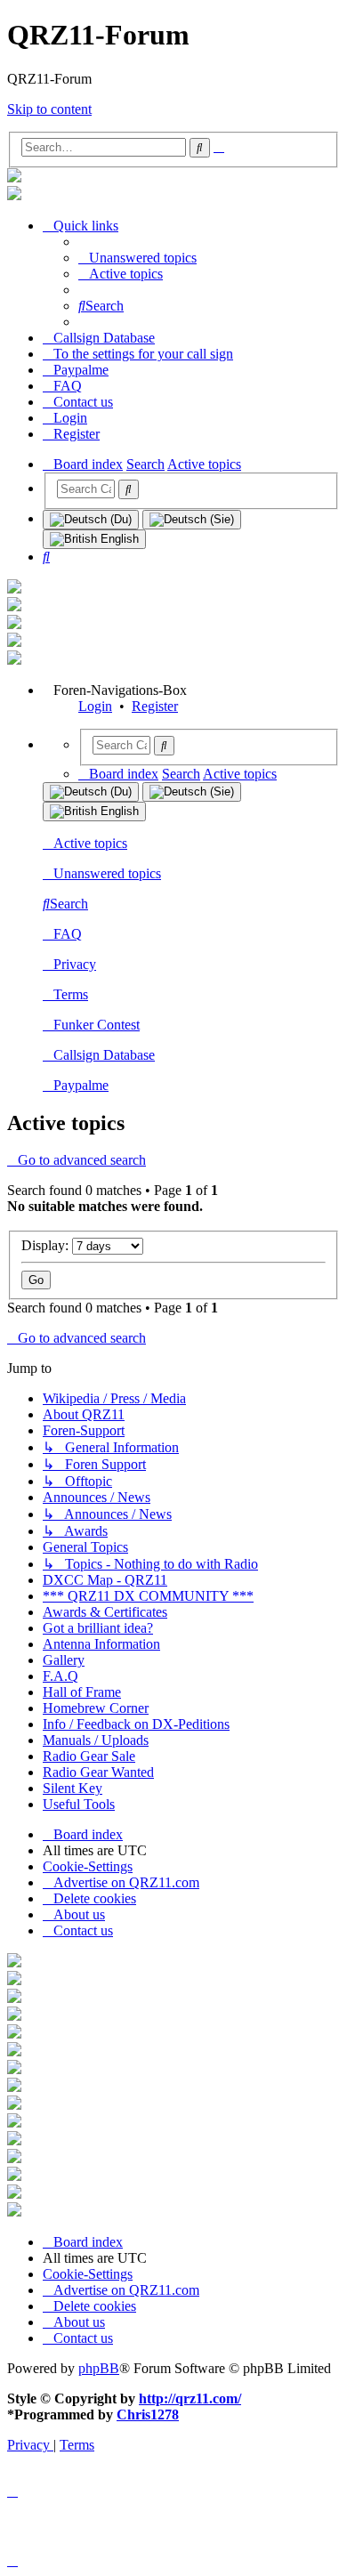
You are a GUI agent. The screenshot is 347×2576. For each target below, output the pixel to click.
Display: (47, 1245)
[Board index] (14, 178)
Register (155, 706)
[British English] (94, 539)
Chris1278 (148, 2414)
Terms (71, 994)
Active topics (90, 843)
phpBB (99, 2368)
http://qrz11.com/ (190, 2398)
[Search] (129, 489)
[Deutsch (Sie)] (192, 520)
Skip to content (49, 109)
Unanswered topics (107, 873)
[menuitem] (137, 258)
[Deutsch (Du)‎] (91, 520)
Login (95, 706)
